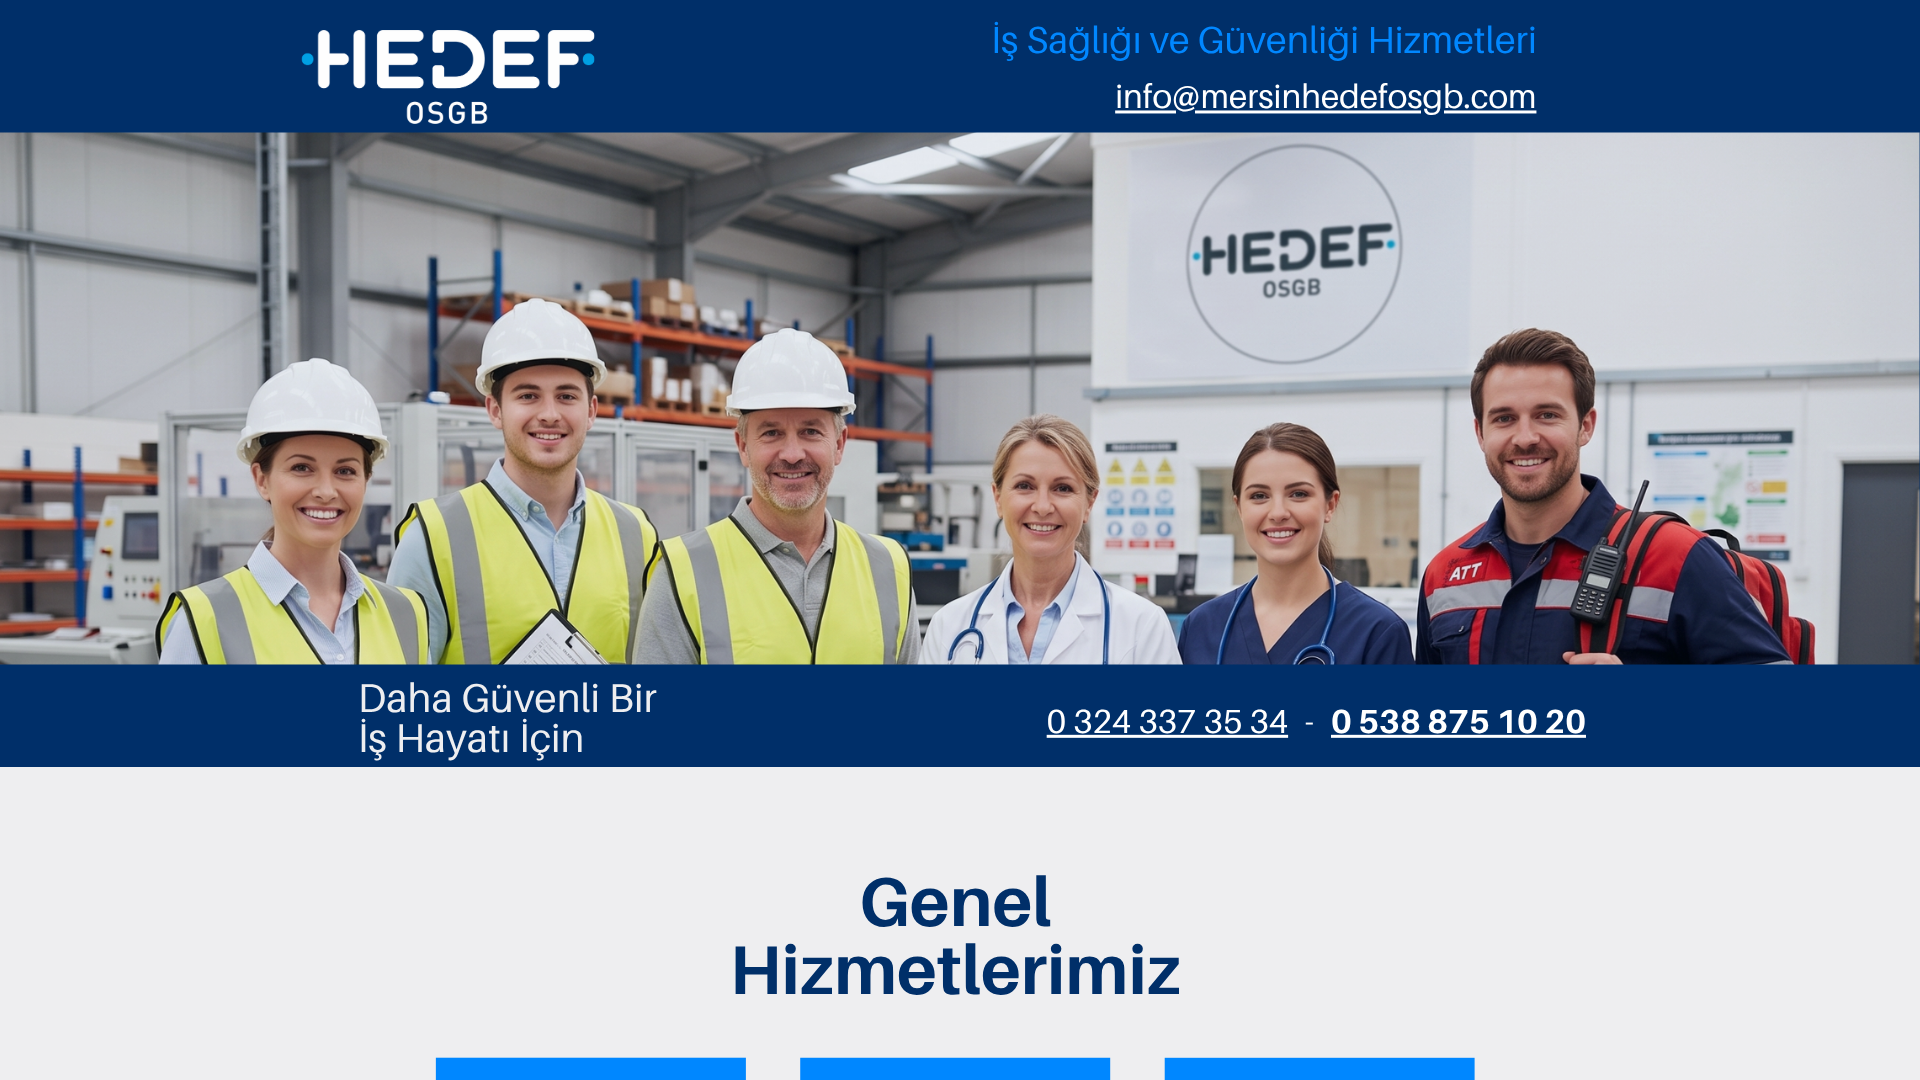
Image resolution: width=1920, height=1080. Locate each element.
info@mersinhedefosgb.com (1325, 96)
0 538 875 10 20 (1458, 721)
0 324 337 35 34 (1167, 721)
